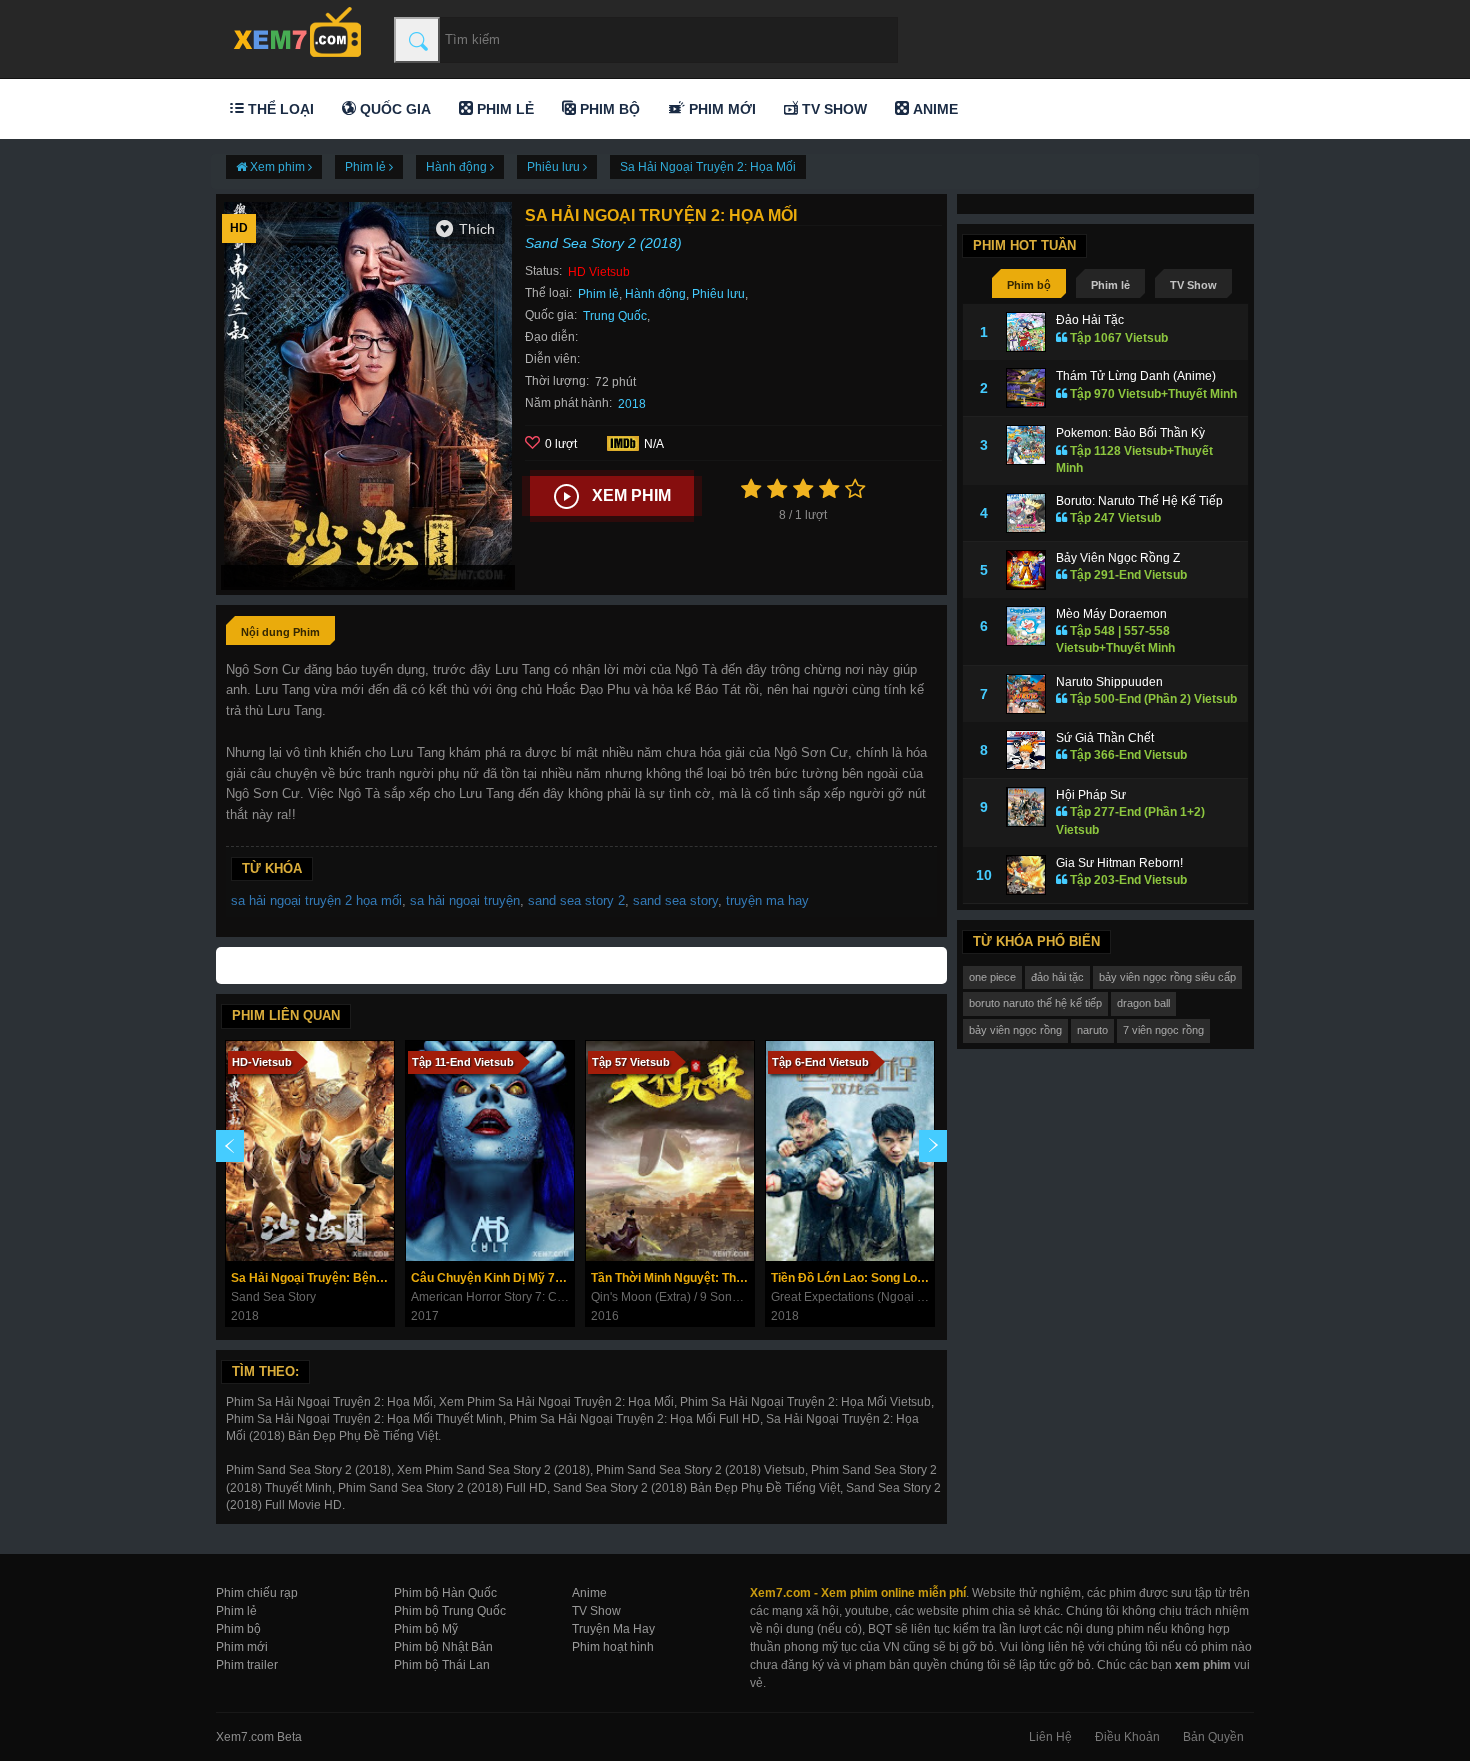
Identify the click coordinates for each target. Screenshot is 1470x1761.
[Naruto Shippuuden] (1026, 694)
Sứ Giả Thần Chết (1105, 738)
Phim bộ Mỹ (426, 1629)
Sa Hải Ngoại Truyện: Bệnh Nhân (312, 1278)
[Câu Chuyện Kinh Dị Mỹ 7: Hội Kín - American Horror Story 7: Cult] (490, 1151)
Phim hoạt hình (613, 1647)
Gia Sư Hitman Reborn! (1119, 863)
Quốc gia (393, 109)
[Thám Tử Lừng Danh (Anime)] (1026, 388)
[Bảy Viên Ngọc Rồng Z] (1026, 570)
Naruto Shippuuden (1109, 682)
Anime (933, 109)
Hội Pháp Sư (1091, 795)
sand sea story (675, 900)
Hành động (655, 294)
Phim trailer (247, 1665)
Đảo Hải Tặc (1090, 320)
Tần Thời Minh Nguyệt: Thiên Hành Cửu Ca (672, 1278)
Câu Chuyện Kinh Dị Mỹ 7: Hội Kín (492, 1278)
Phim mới (720, 109)
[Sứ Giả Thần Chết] (1026, 750)
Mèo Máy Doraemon (1111, 614)
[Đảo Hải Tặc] (1026, 332)
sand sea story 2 (576, 900)
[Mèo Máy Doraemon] (1026, 626)
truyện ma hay (767, 900)
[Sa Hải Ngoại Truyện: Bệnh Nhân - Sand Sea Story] (310, 1151)
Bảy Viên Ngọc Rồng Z (1118, 558)
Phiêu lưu (718, 294)
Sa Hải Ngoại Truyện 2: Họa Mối (708, 167)
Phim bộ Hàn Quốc (445, 1593)
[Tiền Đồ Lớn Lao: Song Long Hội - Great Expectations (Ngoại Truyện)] (850, 1151)
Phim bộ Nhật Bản (443, 1647)
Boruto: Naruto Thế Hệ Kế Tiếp (1139, 501)
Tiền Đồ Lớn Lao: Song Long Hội (852, 1278)
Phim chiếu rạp (257, 1593)
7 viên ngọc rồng (1163, 1030)
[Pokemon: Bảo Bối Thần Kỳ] (1026, 445)
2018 (632, 404)
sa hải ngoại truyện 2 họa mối (316, 900)
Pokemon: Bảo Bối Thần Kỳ (1130, 433)
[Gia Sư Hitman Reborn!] (1026, 875)
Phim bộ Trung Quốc (450, 1611)
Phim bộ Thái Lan (442, 1665)
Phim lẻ (503, 109)
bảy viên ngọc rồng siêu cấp (1167, 977)
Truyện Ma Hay (613, 1629)
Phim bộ (608, 109)
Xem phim (631, 495)
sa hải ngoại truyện (465, 900)
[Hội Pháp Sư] (1026, 807)
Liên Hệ (1050, 1737)
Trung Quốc (615, 316)
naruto (1092, 1030)
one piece (992, 977)
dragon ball (1143, 1003)
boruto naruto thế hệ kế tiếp (1035, 1003)
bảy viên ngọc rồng (1015, 1030)
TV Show (832, 109)
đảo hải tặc (1057, 977)
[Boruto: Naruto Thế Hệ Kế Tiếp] (1026, 513)
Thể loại (279, 109)
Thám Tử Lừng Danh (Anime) (1136, 376)
